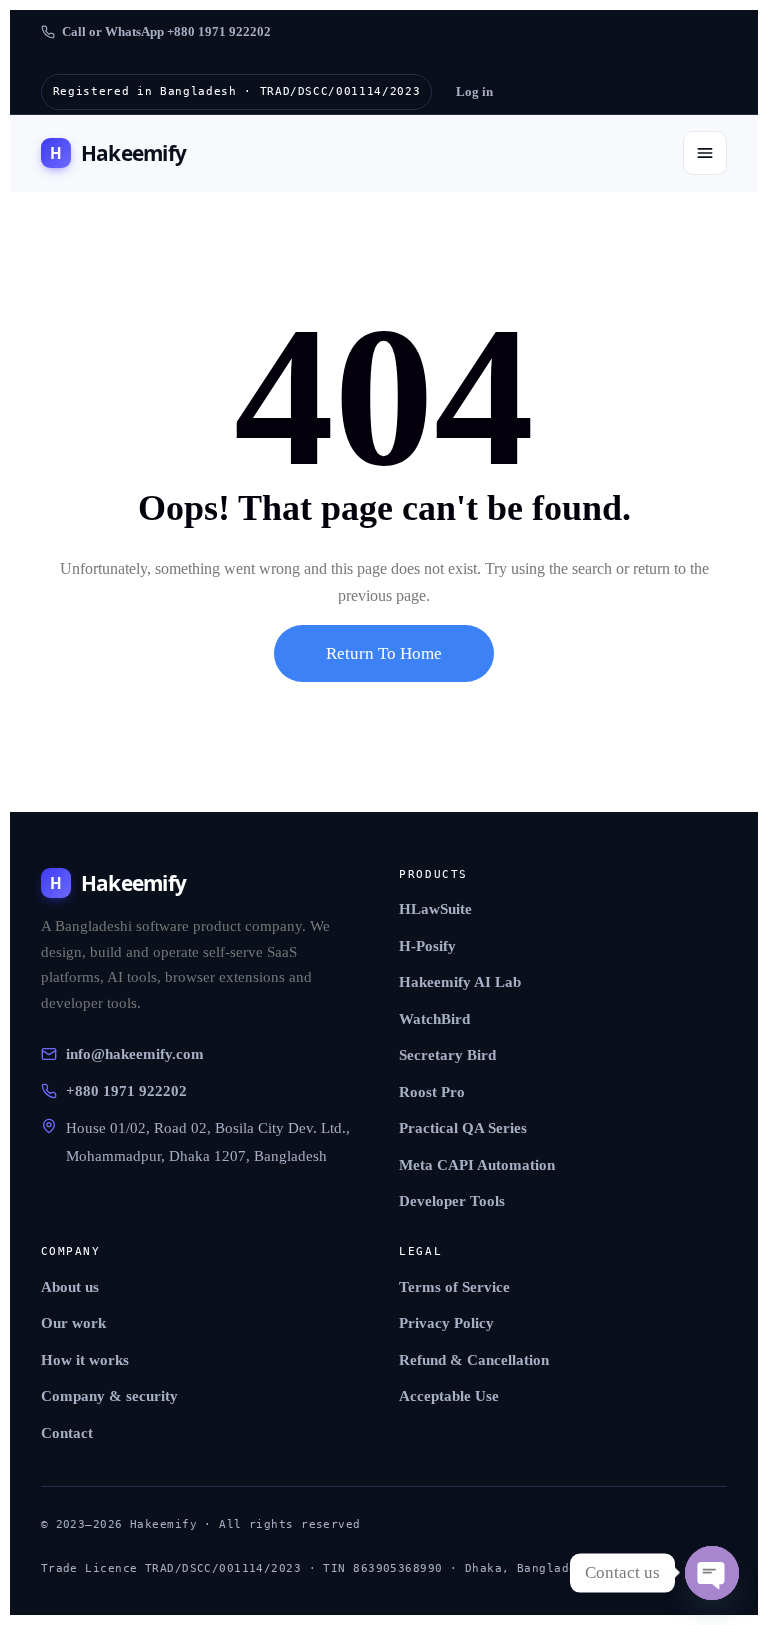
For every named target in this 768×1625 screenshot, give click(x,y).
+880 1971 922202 (126, 1091)
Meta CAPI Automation (477, 1165)
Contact (67, 1433)
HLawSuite (435, 909)
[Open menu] (705, 153)
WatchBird (434, 1019)
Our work (73, 1323)
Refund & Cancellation (474, 1360)
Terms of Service (454, 1287)
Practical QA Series (463, 1128)
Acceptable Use (449, 1396)
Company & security (109, 1396)
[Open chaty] (712, 1573)
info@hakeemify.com (135, 1054)
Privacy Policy (446, 1323)
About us (70, 1287)
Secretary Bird (447, 1055)
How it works (85, 1360)
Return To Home (384, 653)
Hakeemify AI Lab (460, 982)
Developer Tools (452, 1201)
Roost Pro (432, 1092)
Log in (474, 91)
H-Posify (427, 946)
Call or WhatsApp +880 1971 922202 (166, 31)
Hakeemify (118, 153)
